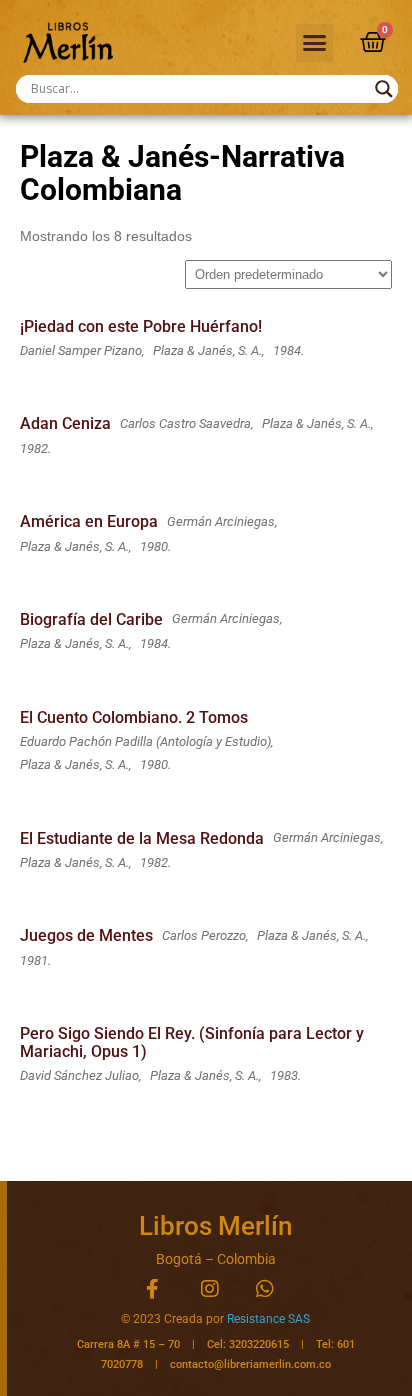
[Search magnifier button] (384, 89)
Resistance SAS (268, 1319)
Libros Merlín (215, 1226)
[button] (315, 43)
